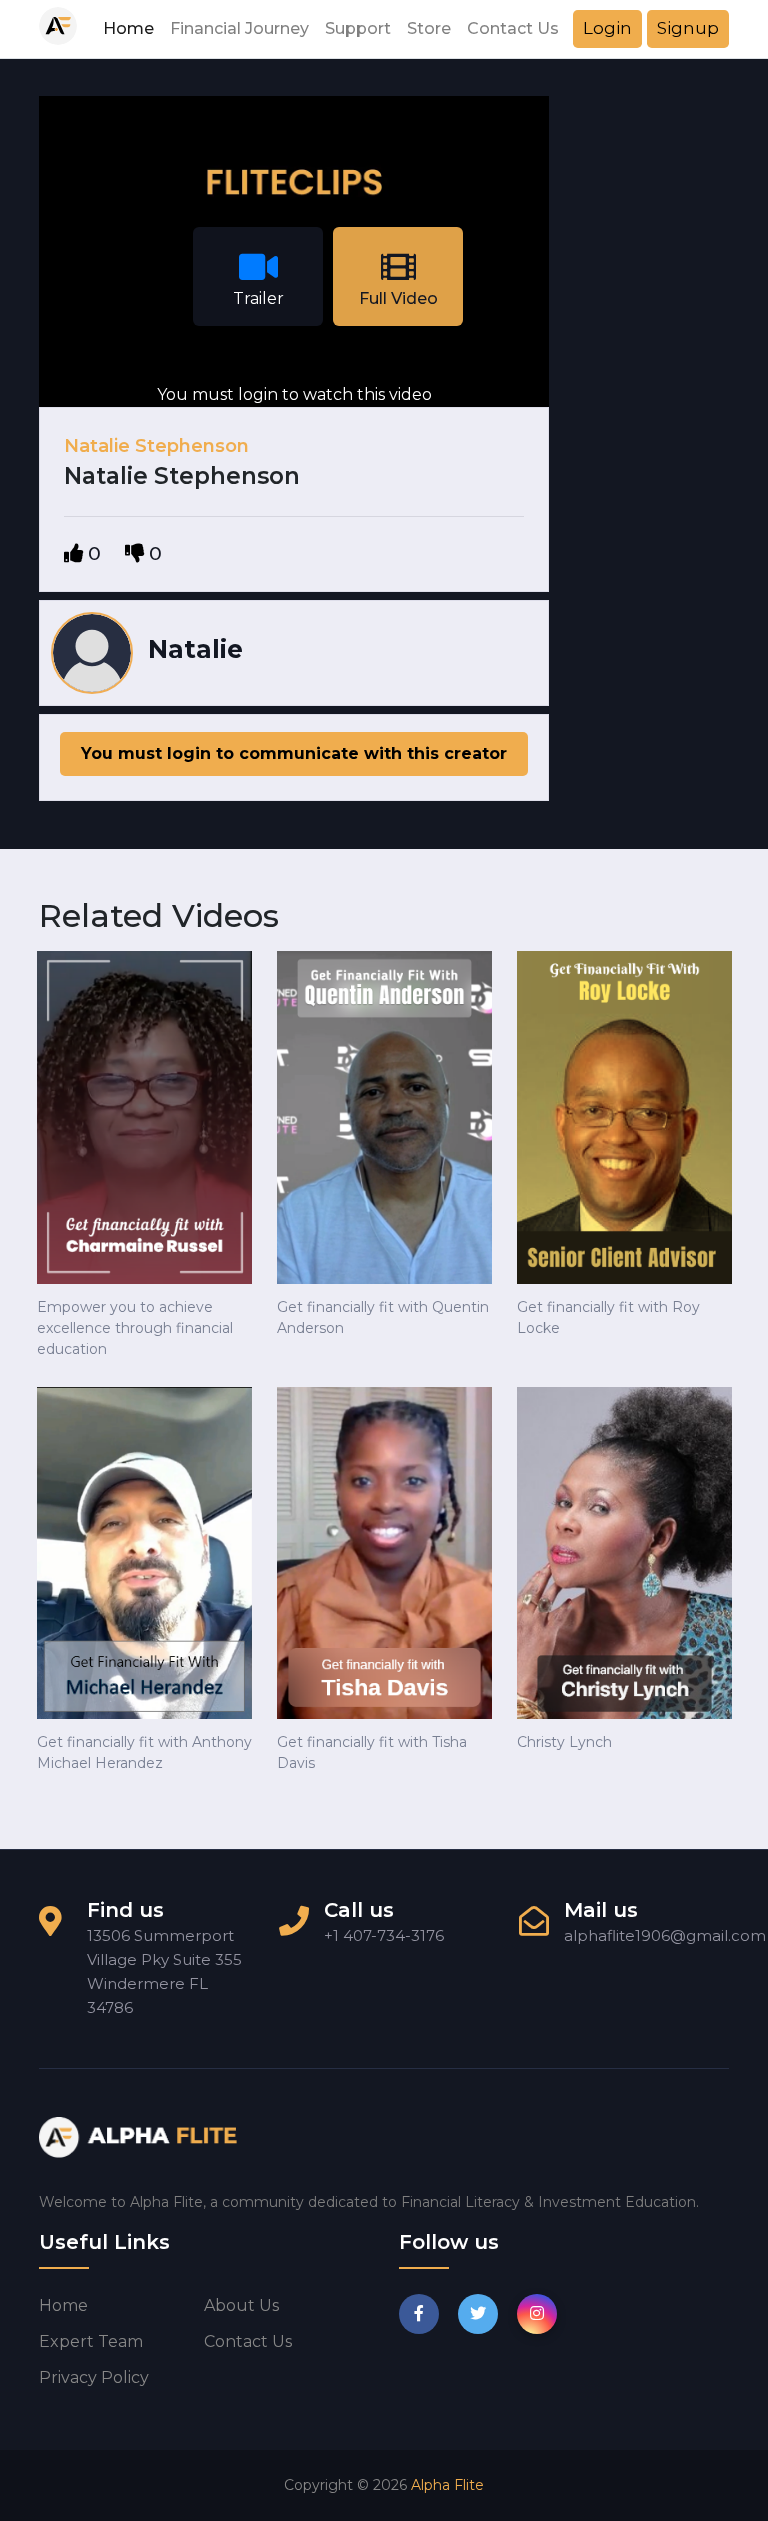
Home (128, 28)
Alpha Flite (447, 2485)
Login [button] (607, 28)
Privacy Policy (94, 2377)
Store (429, 28)
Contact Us (513, 28)
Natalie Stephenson (156, 446)
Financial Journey (239, 28)
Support (358, 28)
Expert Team (91, 2341)
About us (241, 2305)
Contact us (248, 2341)
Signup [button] (688, 28)
